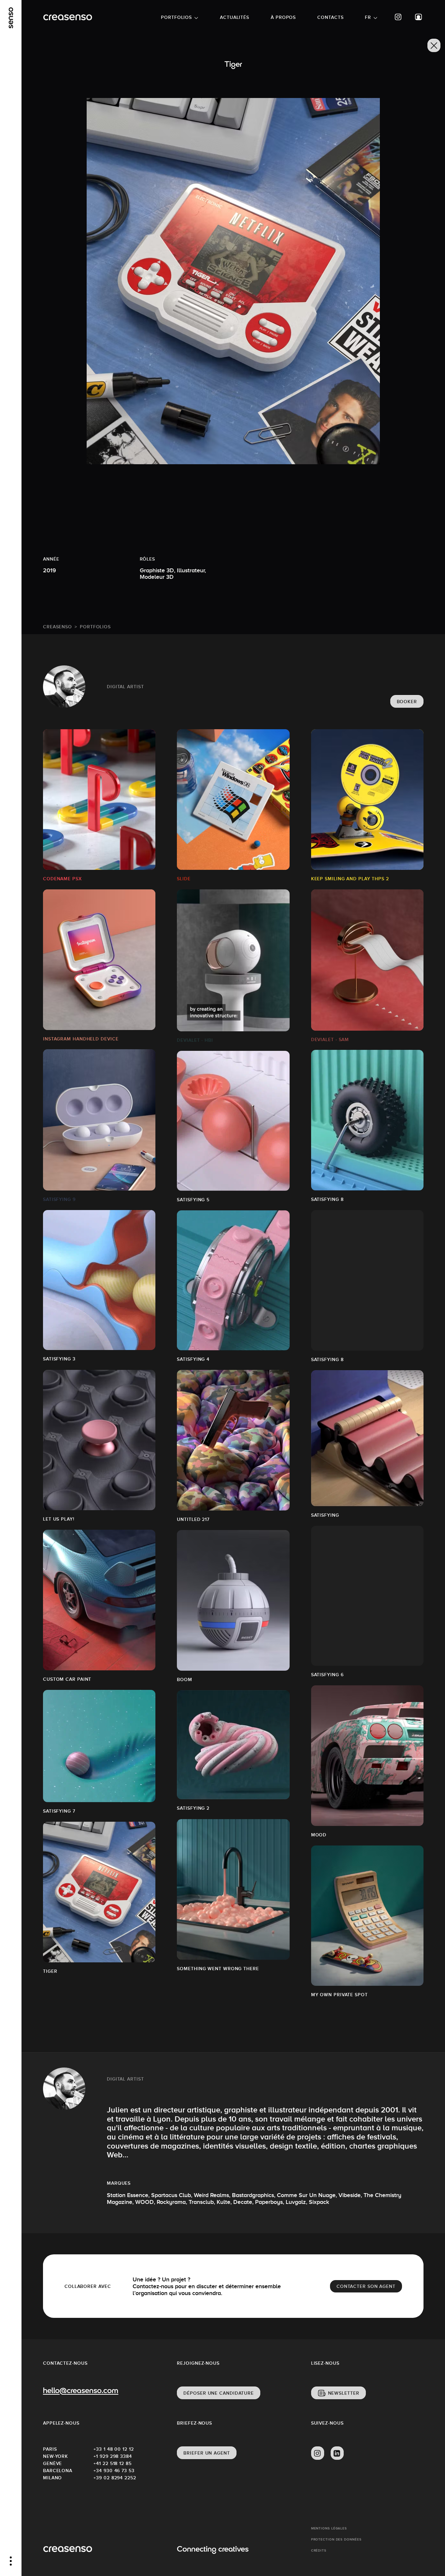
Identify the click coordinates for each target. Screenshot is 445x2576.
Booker (407, 702)
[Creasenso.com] (68, 17)
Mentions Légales (329, 2528)
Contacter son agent (366, 2286)
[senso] (11, 18)
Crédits (319, 2550)
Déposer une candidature (219, 2393)
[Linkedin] (337, 2453)
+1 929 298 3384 (113, 2456)
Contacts (330, 17)
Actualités (235, 17)
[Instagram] (398, 17)
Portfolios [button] (176, 17)
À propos (283, 17)
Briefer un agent (207, 2453)
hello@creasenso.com (81, 2391)
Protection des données (336, 2539)
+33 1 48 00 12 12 (114, 2449)
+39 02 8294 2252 (115, 2478)
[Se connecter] (419, 17)
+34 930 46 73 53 (114, 2471)
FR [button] (368, 17)
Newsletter (344, 2393)
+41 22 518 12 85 (112, 2463)
